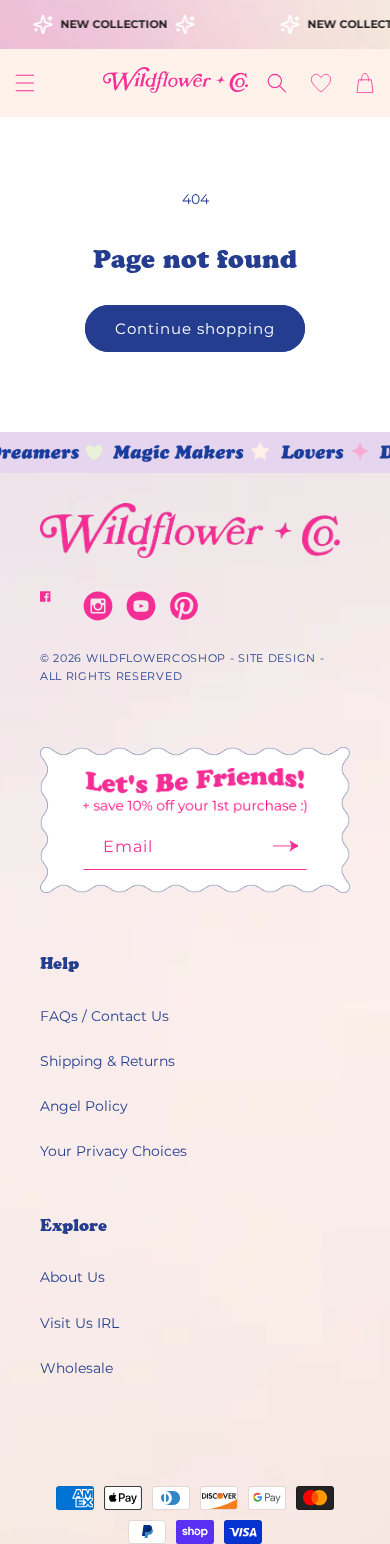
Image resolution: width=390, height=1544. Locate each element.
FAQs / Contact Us (104, 1016)
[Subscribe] (285, 852)
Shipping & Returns (107, 1061)
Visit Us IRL (79, 1323)
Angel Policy (84, 1106)
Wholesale (76, 1368)
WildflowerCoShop (156, 658)
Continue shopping (195, 328)
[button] (25, 83)
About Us (72, 1277)
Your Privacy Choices (113, 1151)
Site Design (277, 658)
